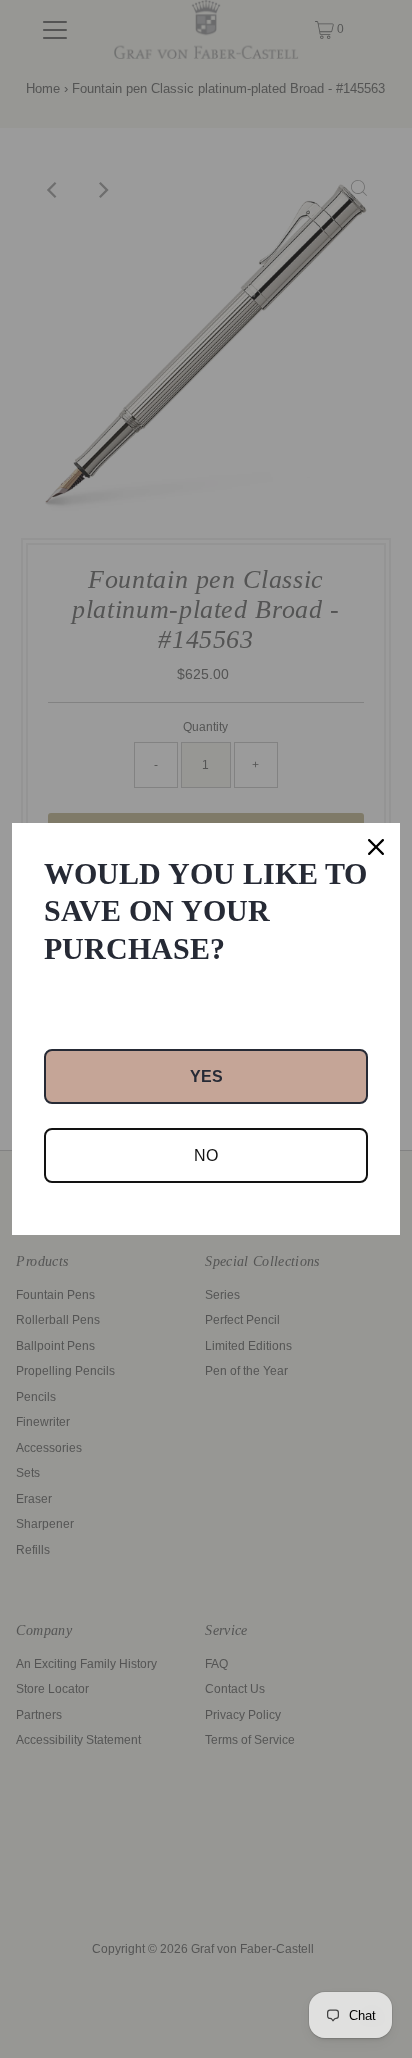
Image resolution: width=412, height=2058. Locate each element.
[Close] (376, 847)
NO (206, 1155)
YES (206, 1076)
